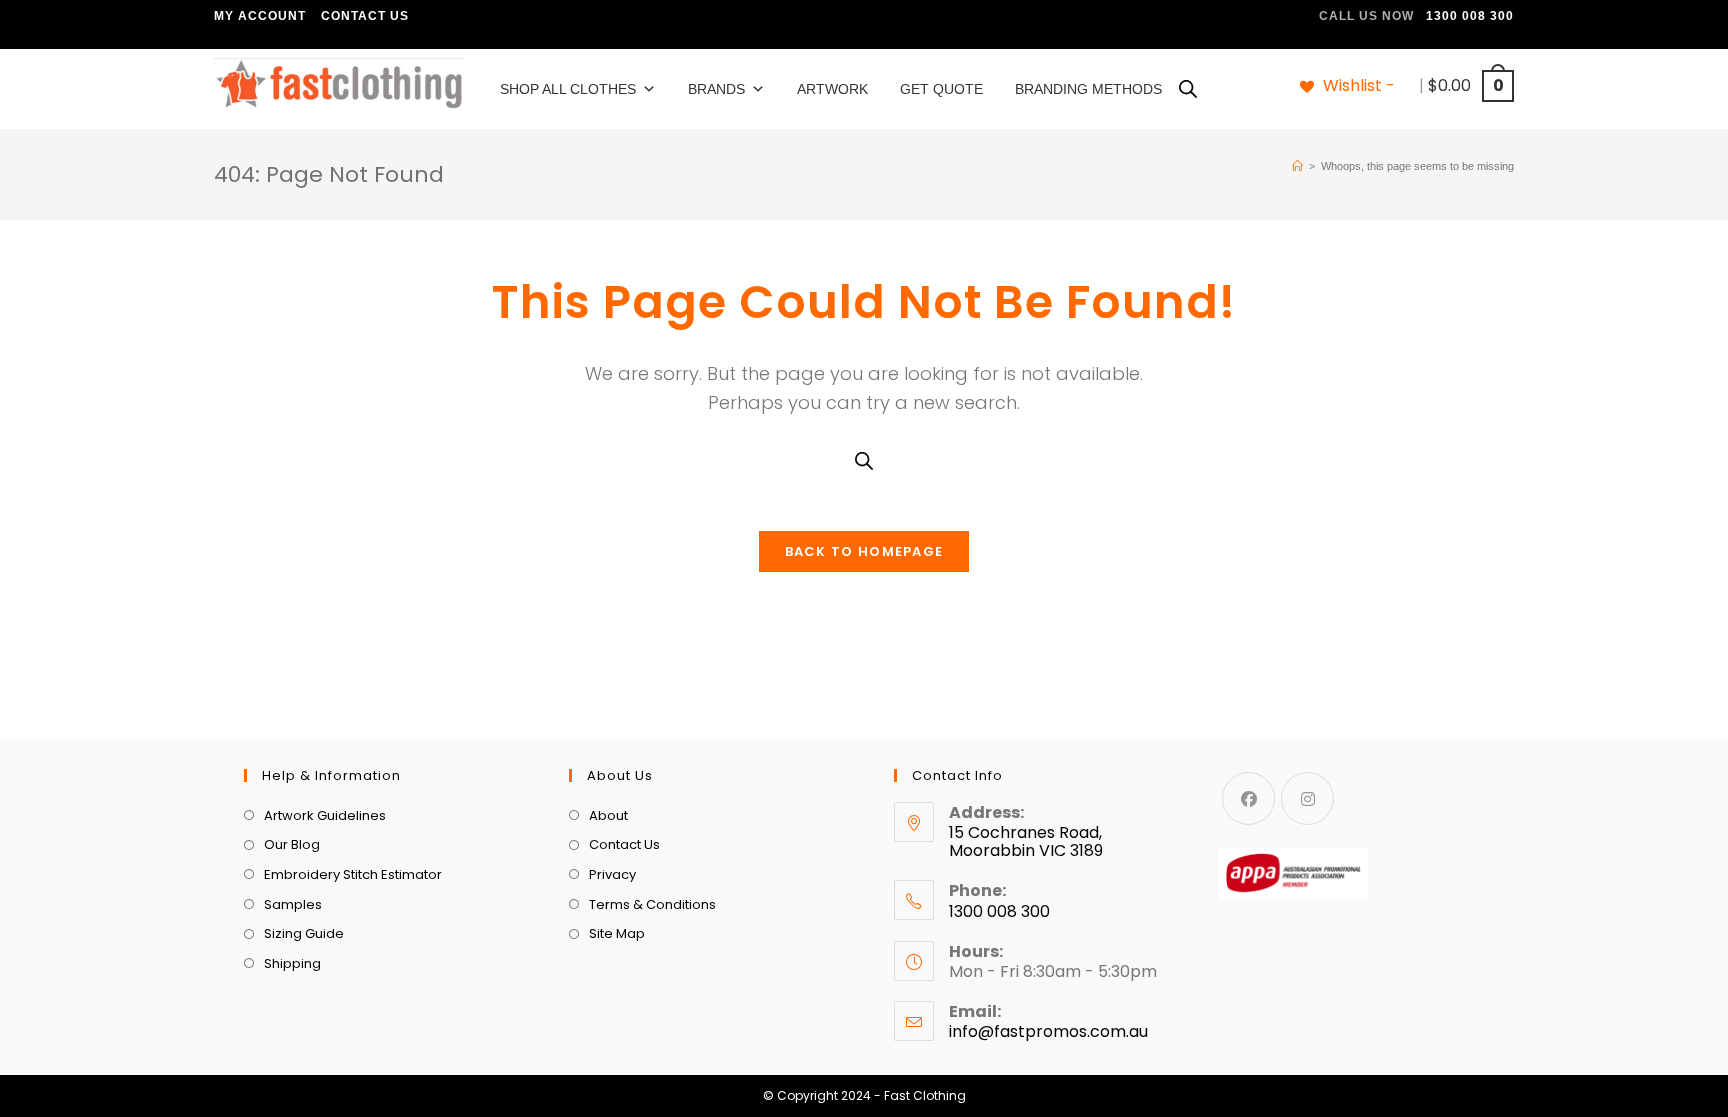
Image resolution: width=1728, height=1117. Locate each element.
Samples (293, 904)
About (608, 815)
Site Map (617, 933)
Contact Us (365, 16)
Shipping (292, 963)
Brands (716, 89)
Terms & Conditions (652, 904)
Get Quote (941, 89)
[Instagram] (1307, 798)
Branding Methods (1088, 89)
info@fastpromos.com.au (1048, 1031)
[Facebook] (1248, 798)
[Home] (1297, 166)
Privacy (612, 874)
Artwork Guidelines (325, 815)
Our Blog (292, 844)
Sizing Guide (304, 933)
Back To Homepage (864, 551)
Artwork (832, 89)
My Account (260, 16)
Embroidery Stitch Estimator (353, 874)
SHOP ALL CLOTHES (568, 89)
